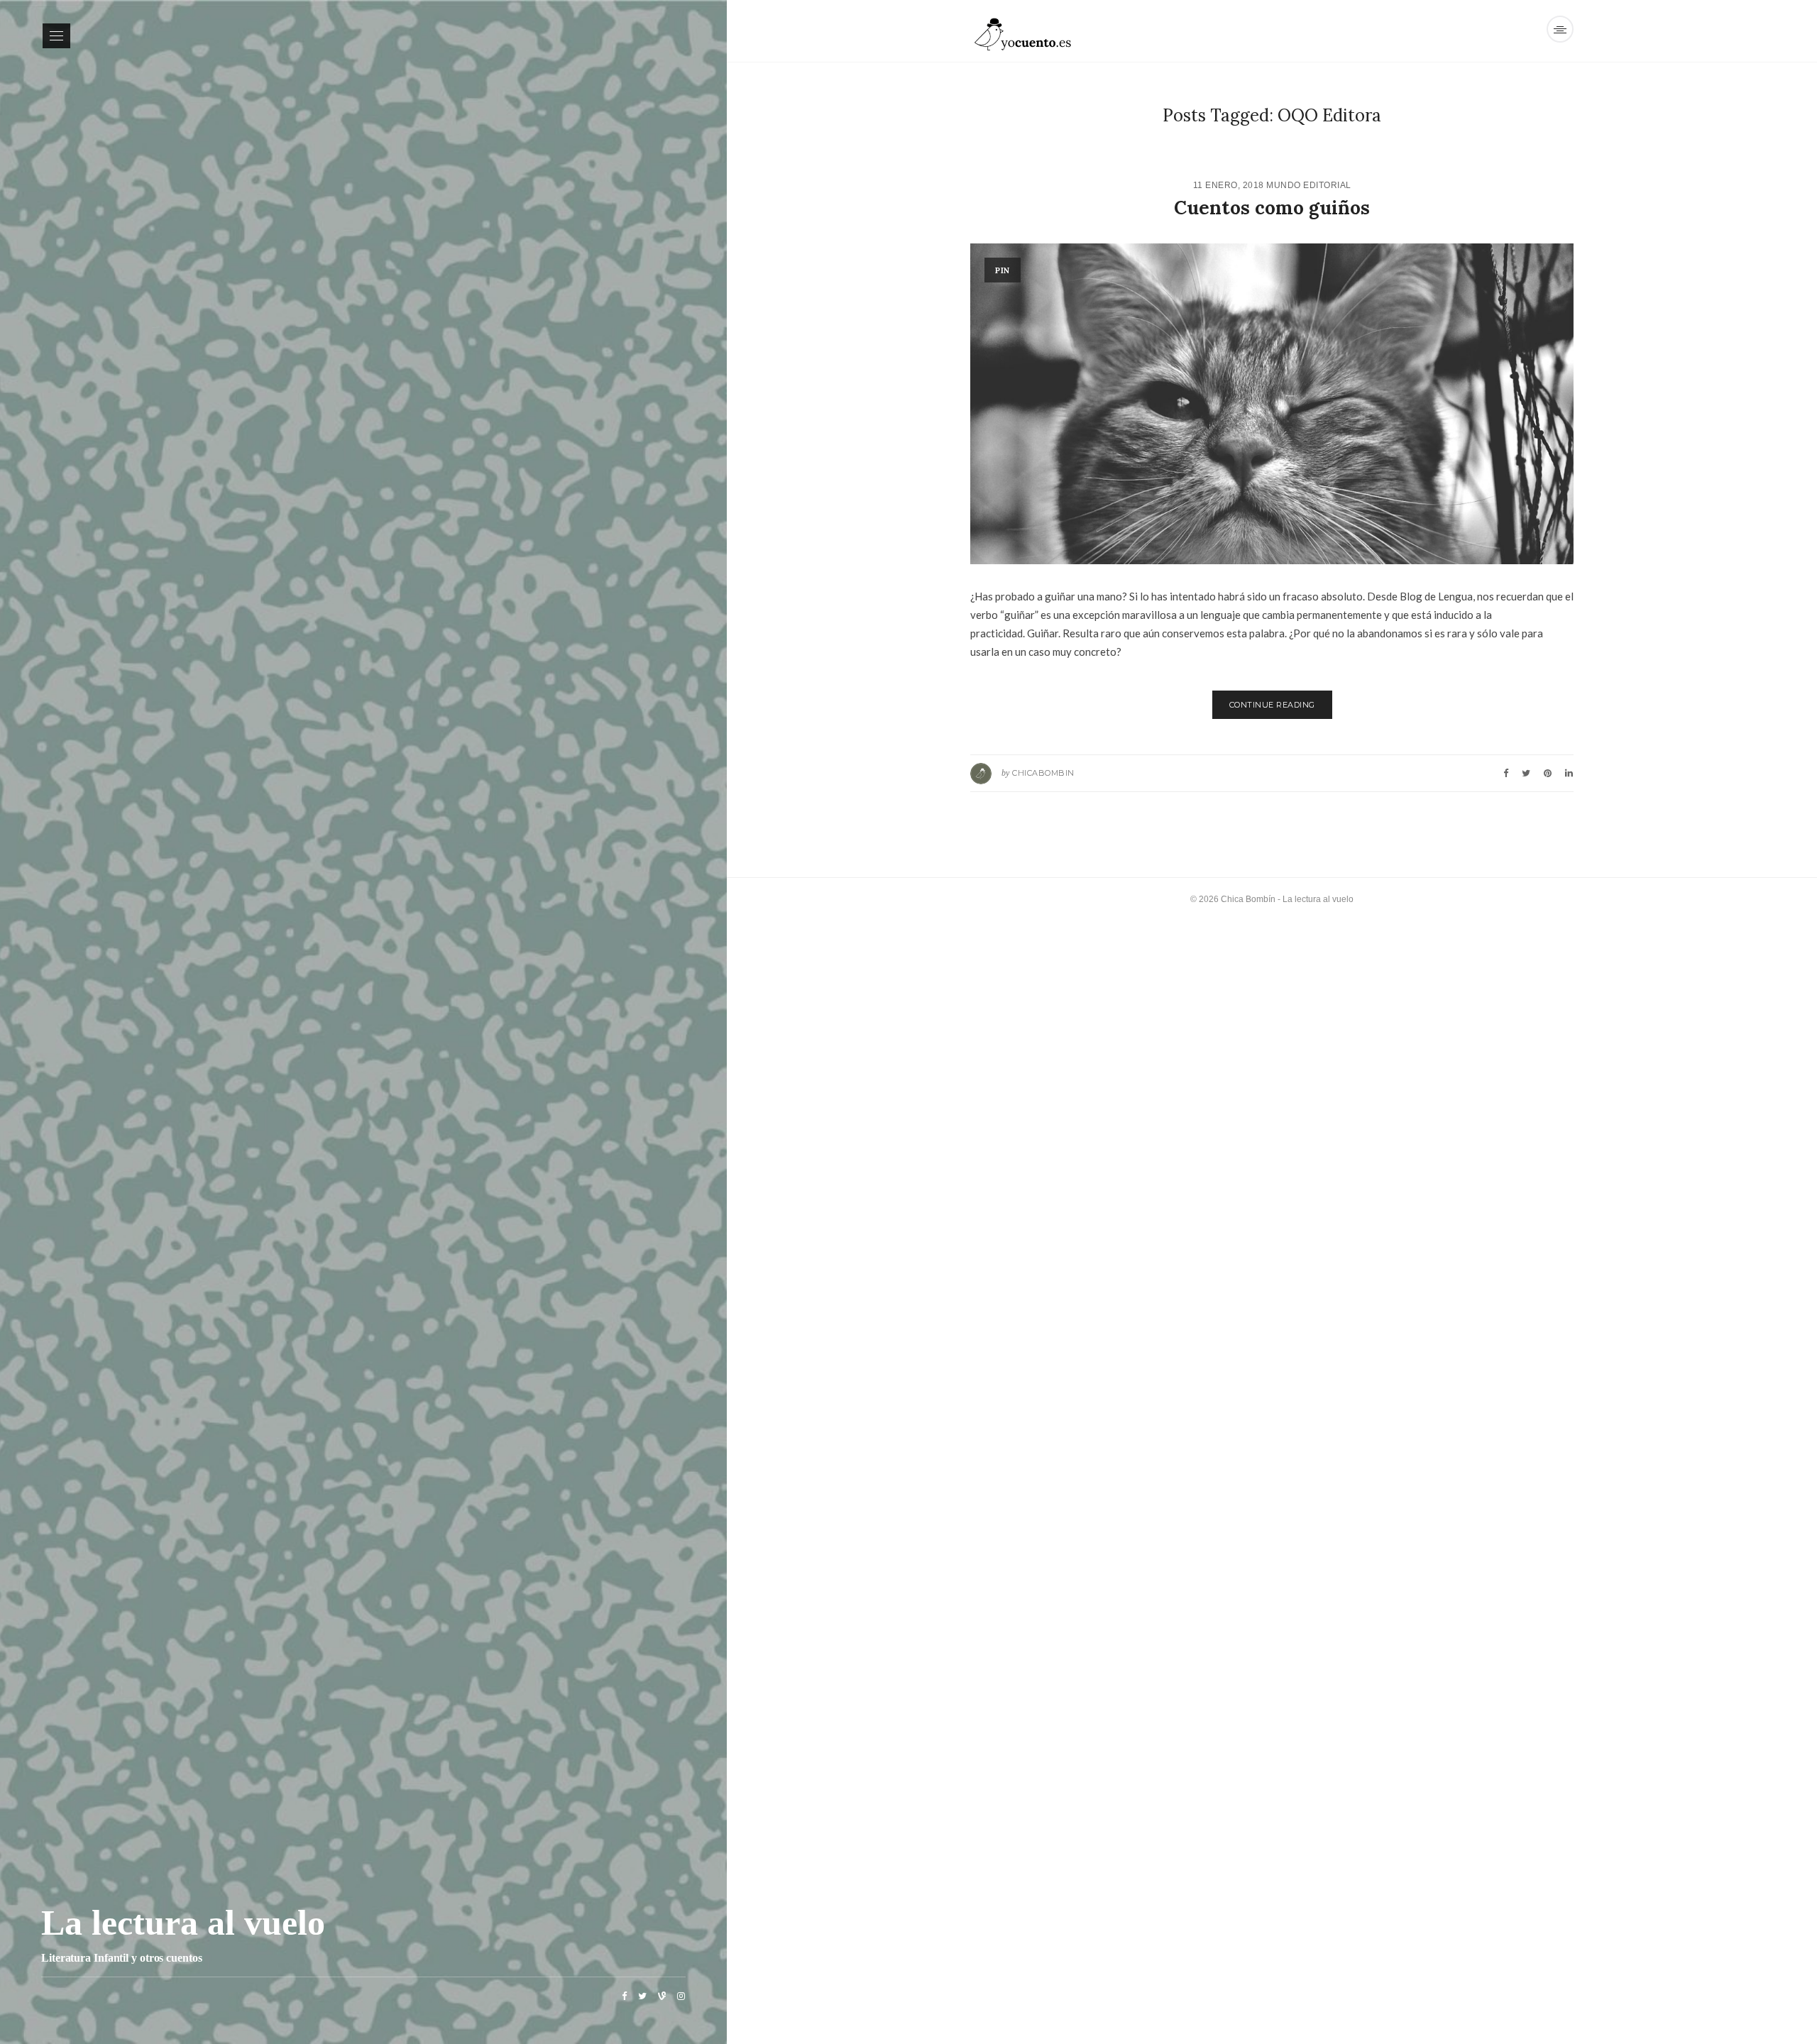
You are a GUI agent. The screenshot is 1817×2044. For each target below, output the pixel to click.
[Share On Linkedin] (1569, 773)
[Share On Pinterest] (1548, 773)
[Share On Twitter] (1526, 773)
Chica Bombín (1248, 899)
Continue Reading (1272, 705)
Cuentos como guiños (1272, 208)
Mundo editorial (1309, 185)
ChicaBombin (1043, 773)
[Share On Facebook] (1506, 773)
